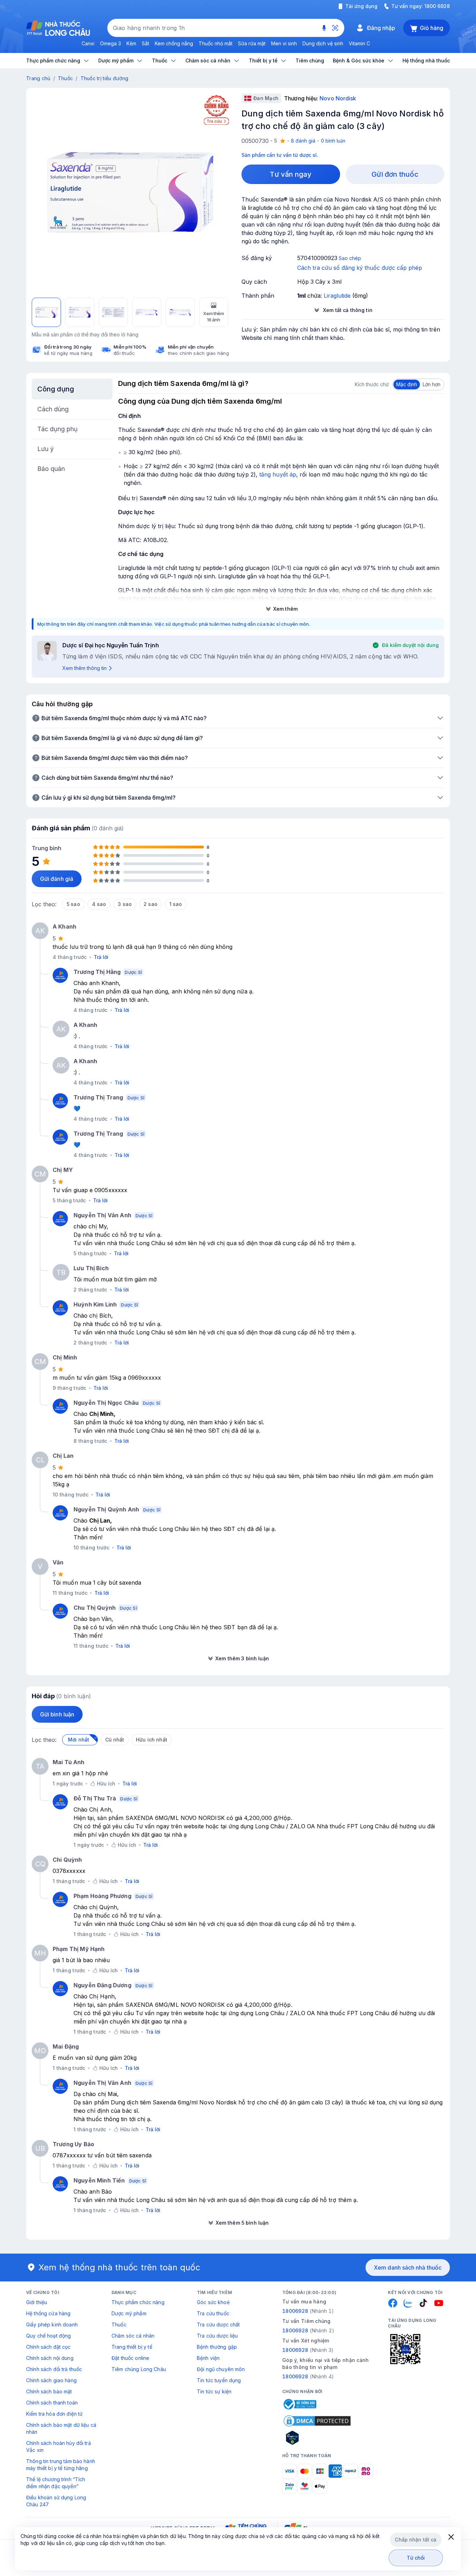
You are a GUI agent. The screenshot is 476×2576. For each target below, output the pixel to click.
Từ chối (416, 2558)
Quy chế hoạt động (48, 2336)
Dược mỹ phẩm (129, 2313)
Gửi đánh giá (57, 879)
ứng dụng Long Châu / (259, 1826)
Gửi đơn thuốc (395, 174)
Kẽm (131, 43)
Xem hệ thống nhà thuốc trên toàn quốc (120, 2267)
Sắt (145, 43)
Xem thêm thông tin (85, 668)
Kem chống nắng (174, 43)
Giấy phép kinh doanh (52, 2325)
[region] (130, 192)
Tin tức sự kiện (214, 2391)
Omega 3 (110, 43)
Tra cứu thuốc (213, 2313)
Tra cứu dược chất (218, 2325)
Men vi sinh (284, 43)
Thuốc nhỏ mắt (216, 43)
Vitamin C (359, 43)
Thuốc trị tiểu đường (105, 78)
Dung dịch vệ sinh (323, 43)
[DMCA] (317, 2421)
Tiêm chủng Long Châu (139, 2369)
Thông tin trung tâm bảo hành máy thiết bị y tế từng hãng (61, 2465)
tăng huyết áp (278, 474)
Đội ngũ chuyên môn (221, 2369)
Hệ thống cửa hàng (48, 2313)
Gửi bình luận (57, 1714)
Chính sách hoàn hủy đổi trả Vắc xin (59, 2447)
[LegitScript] (317, 2438)
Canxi (88, 43)
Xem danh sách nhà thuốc (408, 2268)
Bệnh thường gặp (217, 2347)
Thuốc (65, 78)
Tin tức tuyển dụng (219, 2380)
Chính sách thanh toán (52, 2403)
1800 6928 (437, 6)
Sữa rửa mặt (252, 43)
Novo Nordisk (338, 98)
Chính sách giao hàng (51, 2380)
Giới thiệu (37, 2302)
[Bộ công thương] (299, 2404)
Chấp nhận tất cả (416, 2540)
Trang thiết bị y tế (132, 2347)
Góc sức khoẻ (213, 2302)
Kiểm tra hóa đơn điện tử (54, 2414)
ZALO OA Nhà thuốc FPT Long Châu (339, 1826)
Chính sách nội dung (50, 2358)
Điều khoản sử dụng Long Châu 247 (56, 2501)
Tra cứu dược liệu (217, 2336)
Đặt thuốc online (130, 2358)
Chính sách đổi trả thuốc (54, 2369)
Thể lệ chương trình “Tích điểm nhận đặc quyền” (56, 2483)
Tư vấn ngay (291, 174)
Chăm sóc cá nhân (133, 2336)
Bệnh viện (208, 2358)
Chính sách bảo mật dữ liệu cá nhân (61, 2428)
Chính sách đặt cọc (48, 2347)
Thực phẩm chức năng (138, 2302)
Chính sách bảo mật (49, 2391)
